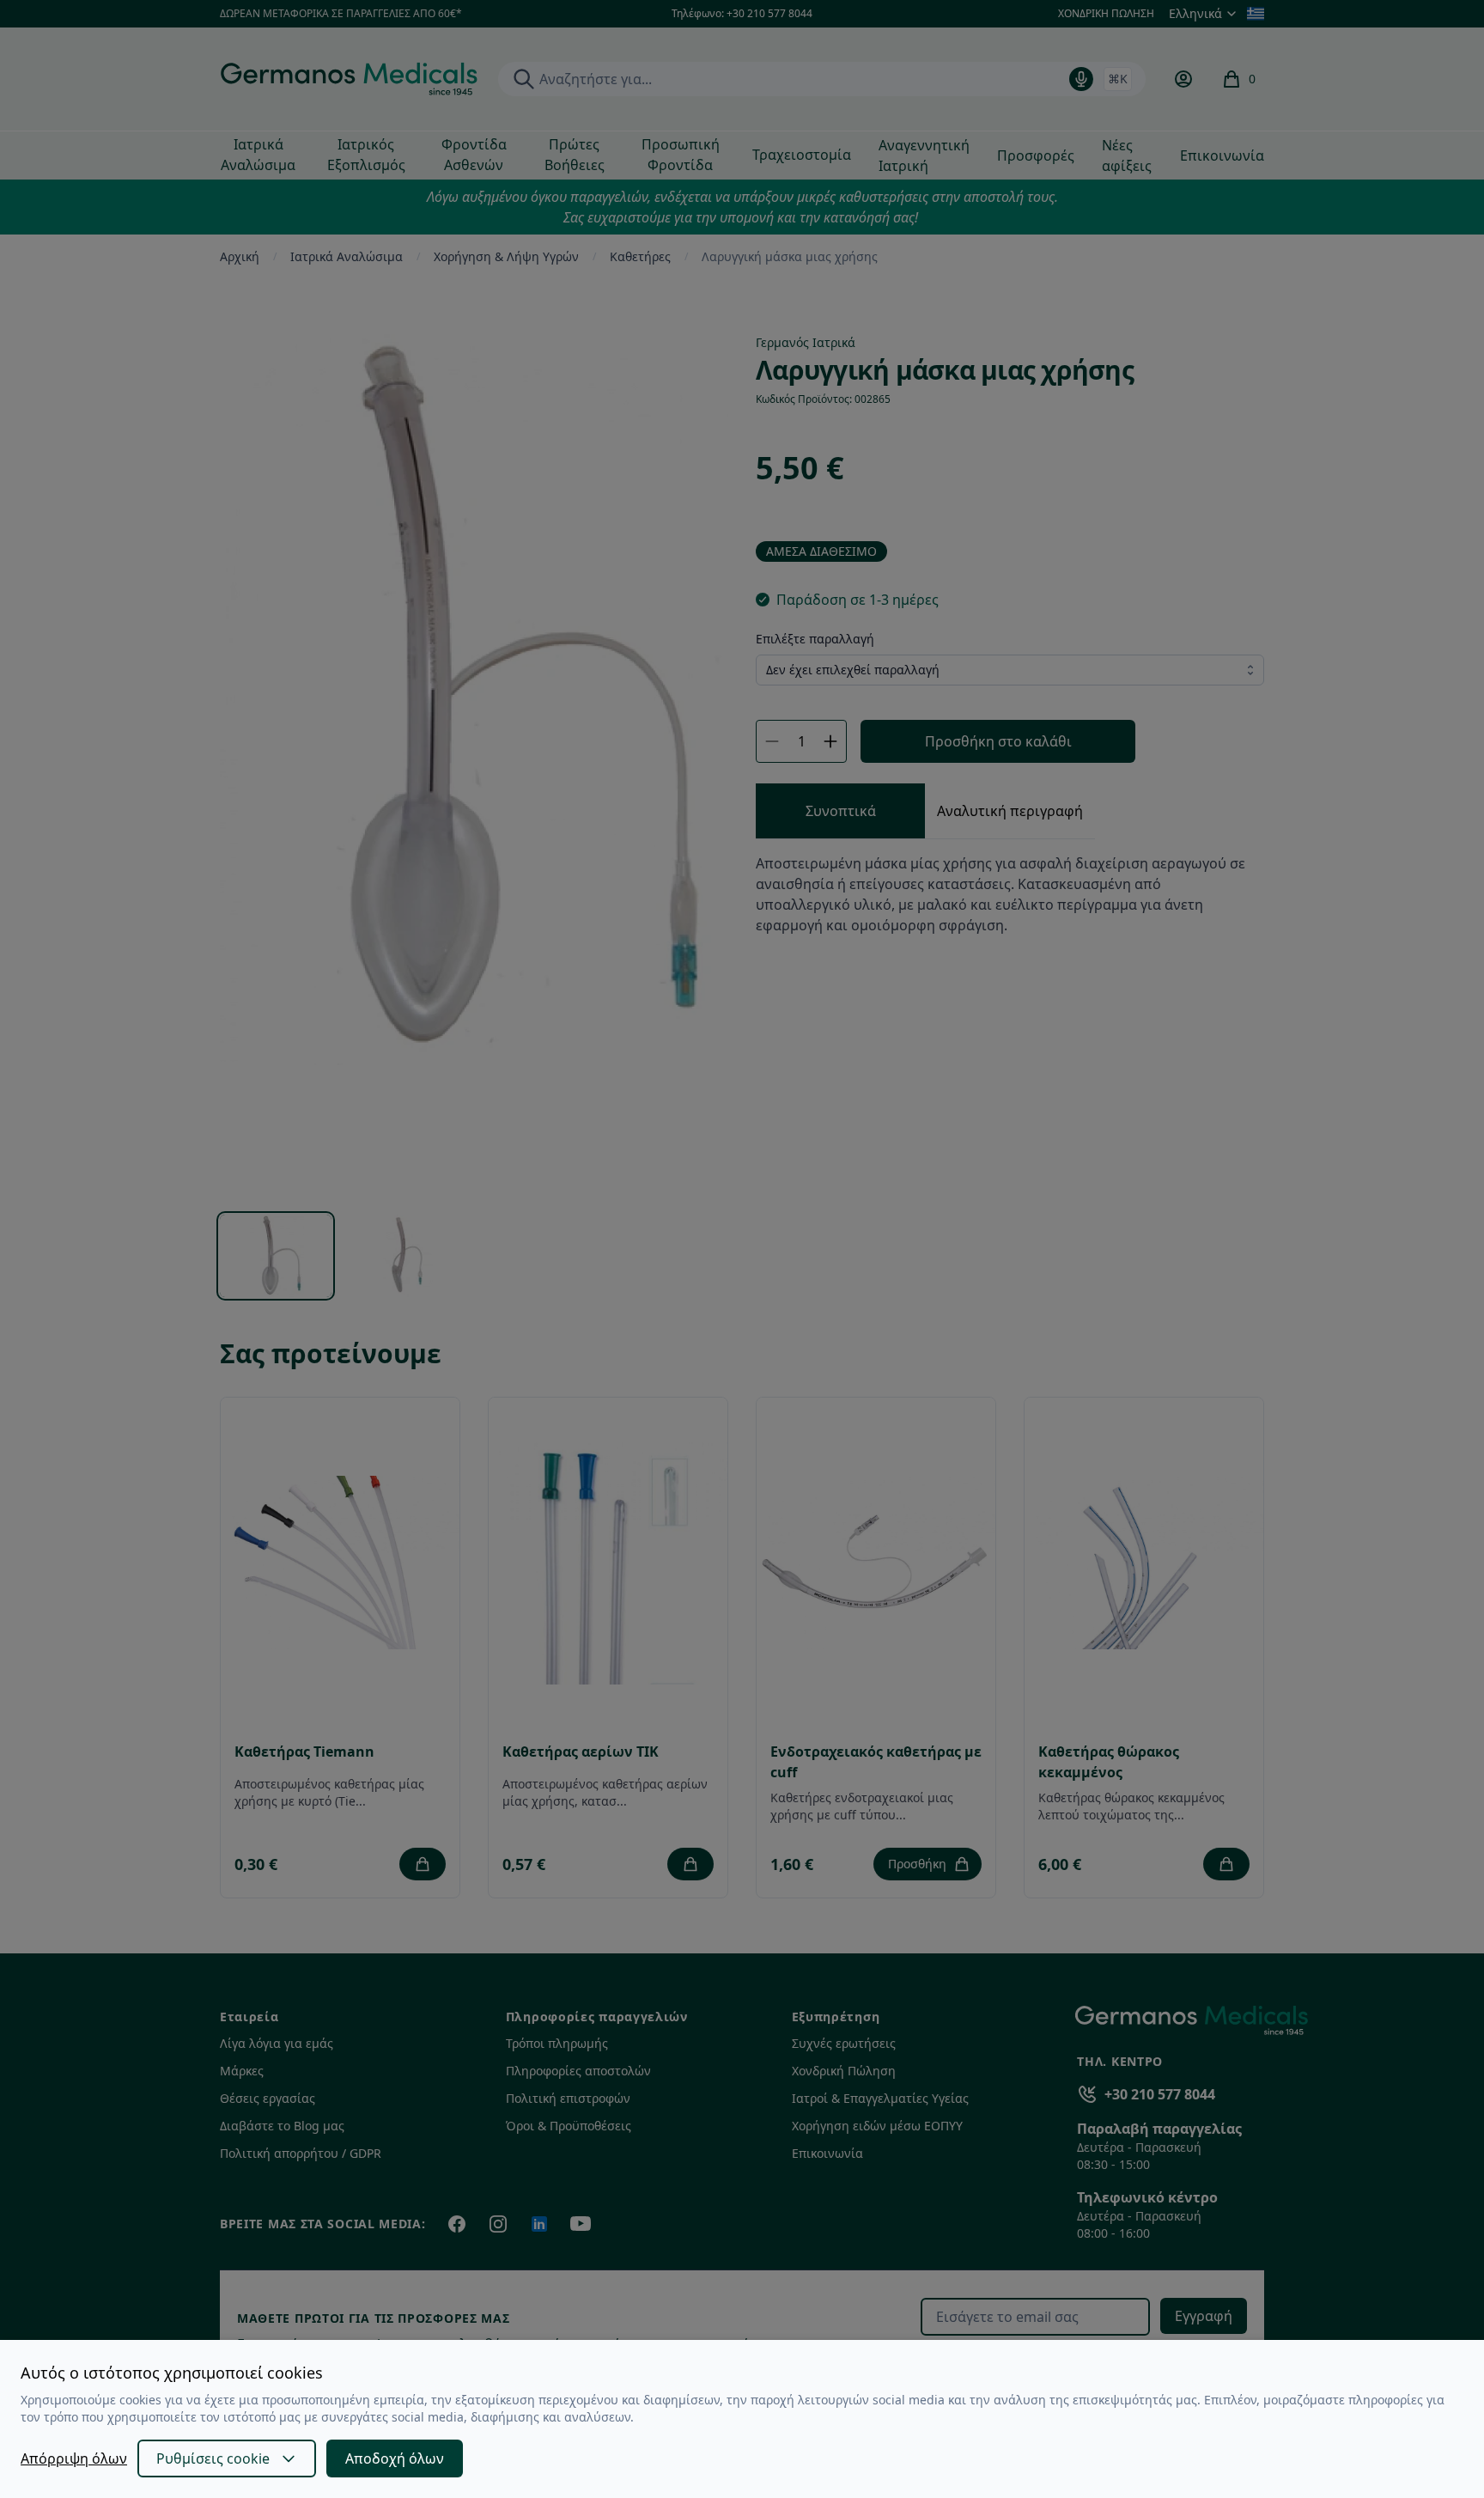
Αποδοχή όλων (395, 2458)
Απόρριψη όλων (74, 2458)
